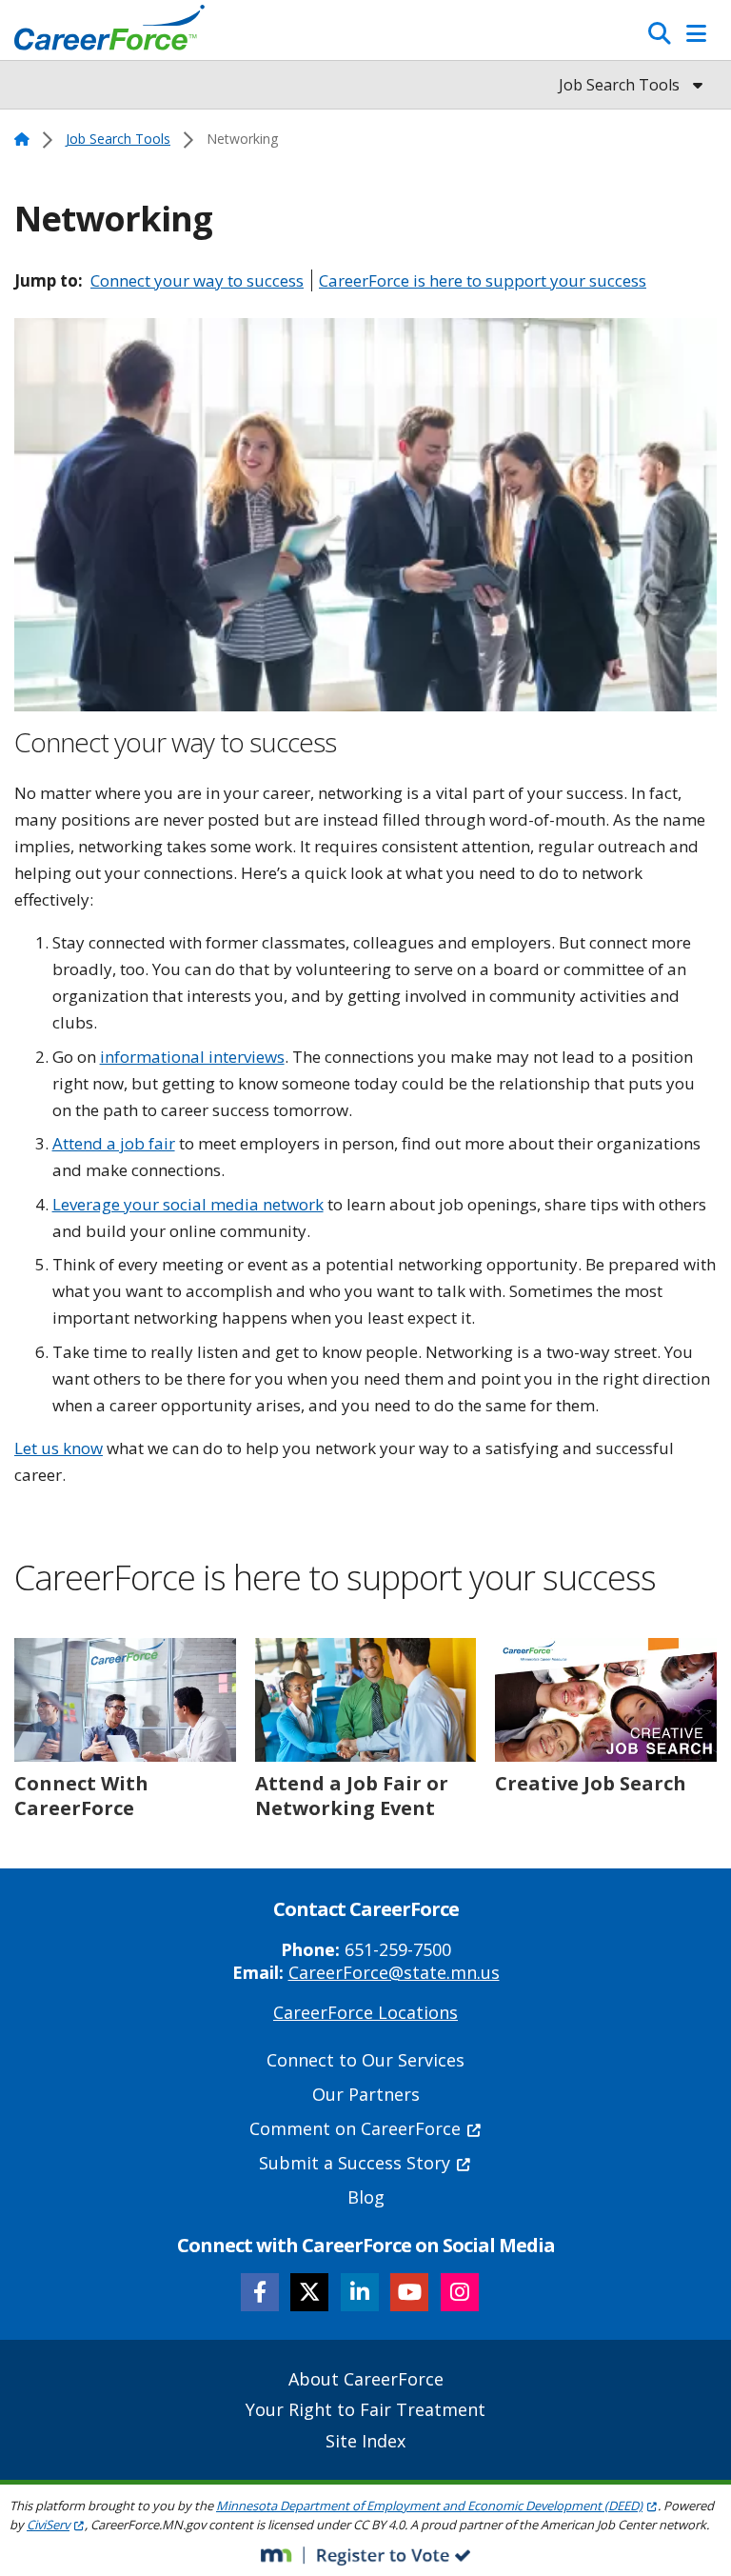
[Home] (109, 32)
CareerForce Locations (365, 2012)
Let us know (59, 1448)
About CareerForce (366, 2379)
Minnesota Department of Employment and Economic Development (429, 2506)
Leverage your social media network (188, 1204)
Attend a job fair (114, 1143)
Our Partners (366, 2094)
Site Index (365, 2441)
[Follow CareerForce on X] (309, 2292)
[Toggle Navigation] (696, 33)
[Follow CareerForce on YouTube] (409, 2292)
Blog (366, 2197)
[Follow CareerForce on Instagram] (460, 2292)
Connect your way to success (197, 280)
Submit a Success (355, 2163)
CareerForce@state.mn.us (394, 1972)
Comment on (355, 2128)
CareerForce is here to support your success (483, 280)
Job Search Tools (118, 139)
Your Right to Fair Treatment (365, 2409)
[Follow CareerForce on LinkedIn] (360, 2292)
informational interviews (192, 1057)
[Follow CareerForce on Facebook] (260, 2292)
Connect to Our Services (365, 2060)
